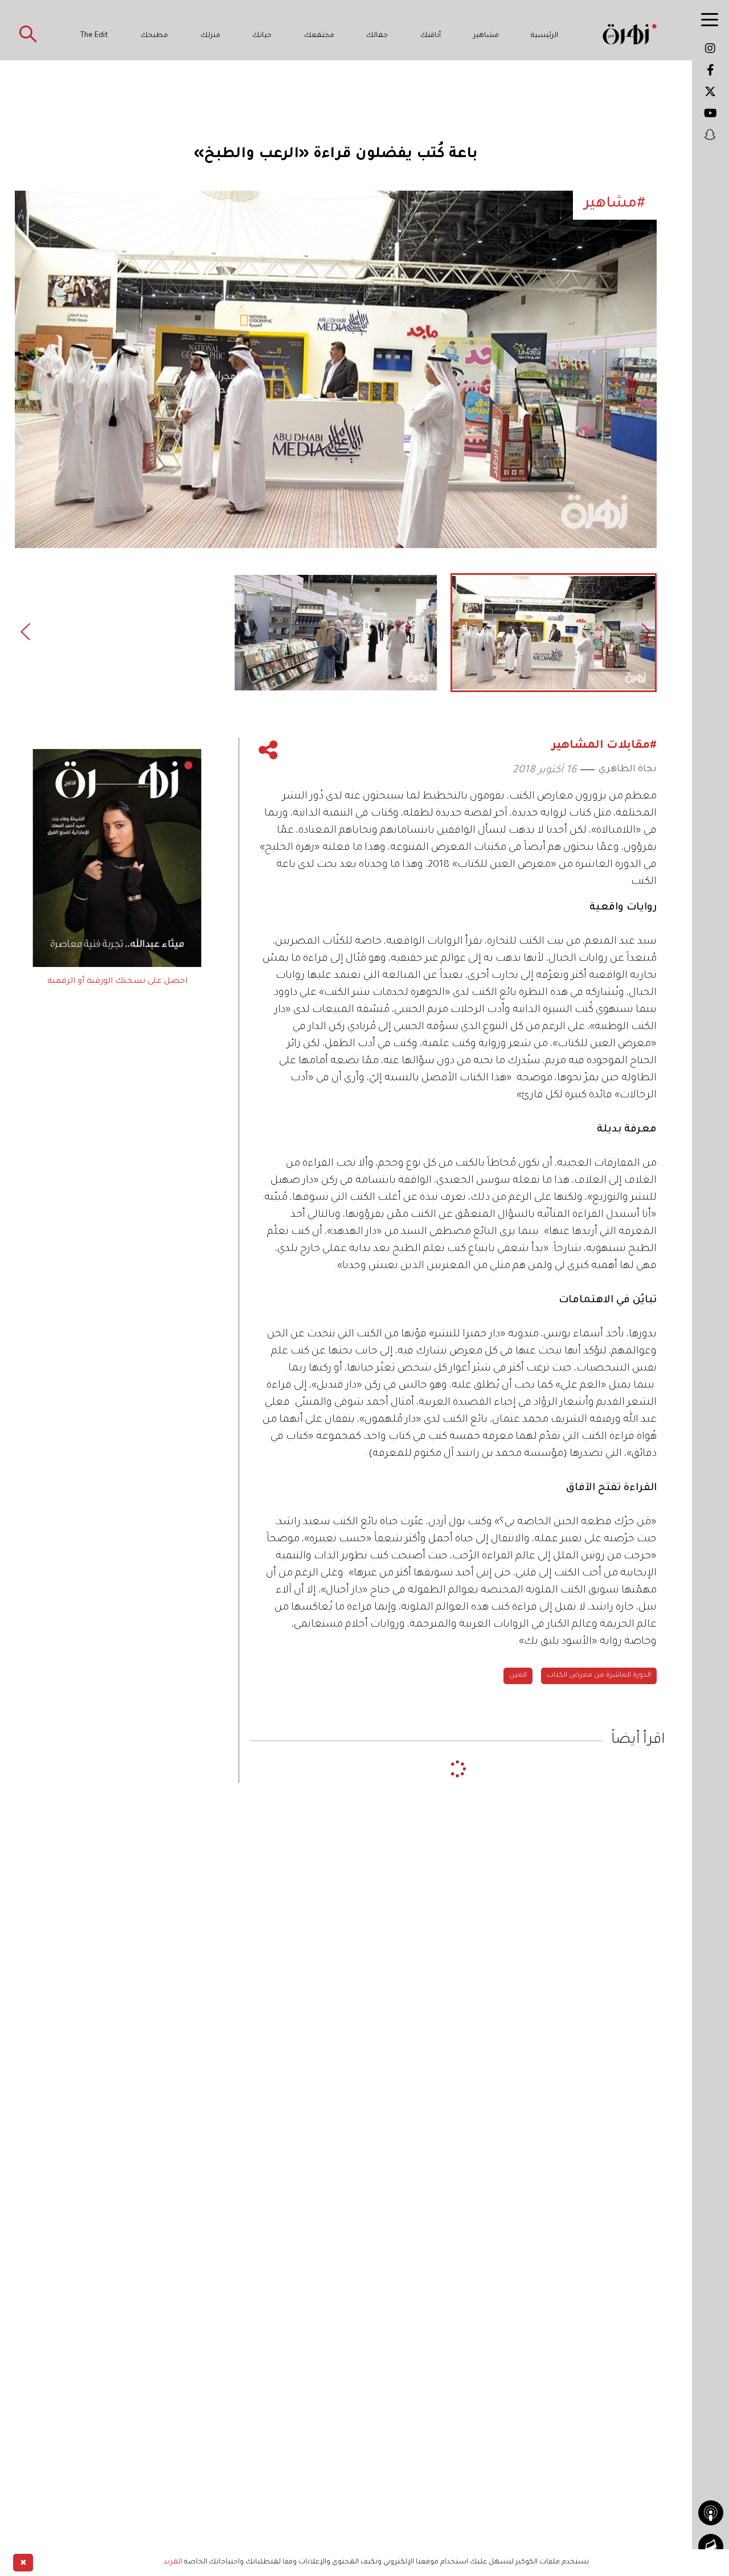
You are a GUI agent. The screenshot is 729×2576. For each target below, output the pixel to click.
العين (518, 1676)
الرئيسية (544, 36)
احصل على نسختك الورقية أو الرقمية (117, 982)
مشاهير (486, 36)
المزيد (173, 2562)
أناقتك (431, 36)
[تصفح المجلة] (711, 2546)
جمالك (377, 36)
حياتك (262, 36)
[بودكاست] (711, 2513)
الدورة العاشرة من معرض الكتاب (599, 1676)
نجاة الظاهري (628, 769)
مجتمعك (319, 36)
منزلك (210, 36)
